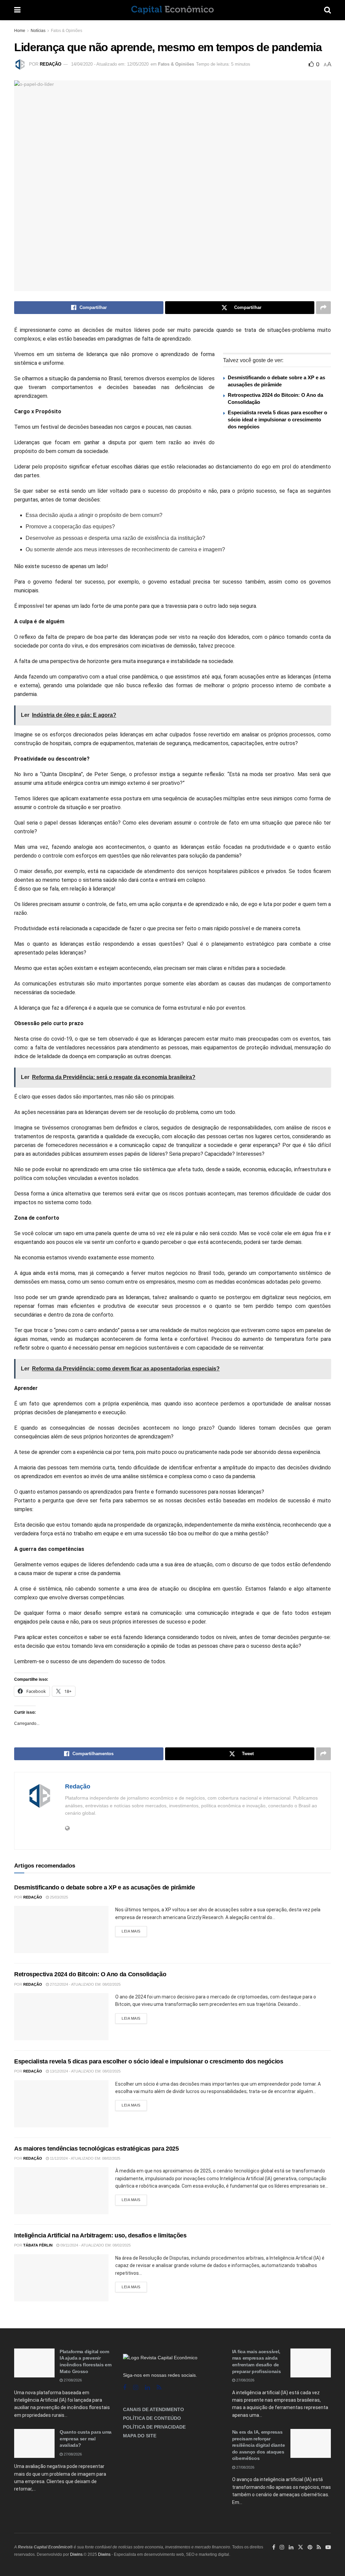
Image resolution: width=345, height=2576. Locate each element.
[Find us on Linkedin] (147, 2388)
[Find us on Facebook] (125, 2388)
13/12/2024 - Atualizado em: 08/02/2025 (85, 2071)
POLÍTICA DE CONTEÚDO (152, 2418)
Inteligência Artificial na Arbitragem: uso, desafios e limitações (100, 2235)
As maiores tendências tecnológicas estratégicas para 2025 (96, 2149)
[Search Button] (327, 10)
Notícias (38, 31)
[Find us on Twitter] (301, 2547)
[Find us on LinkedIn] (291, 2547)
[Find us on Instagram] (136, 2388)
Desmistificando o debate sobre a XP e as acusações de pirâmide (105, 1887)
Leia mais (134, 1930)
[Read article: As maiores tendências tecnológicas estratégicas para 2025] (61, 2191)
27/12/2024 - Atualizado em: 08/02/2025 (85, 1984)
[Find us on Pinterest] (310, 2547)
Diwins (76, 2554)
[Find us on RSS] (159, 2388)
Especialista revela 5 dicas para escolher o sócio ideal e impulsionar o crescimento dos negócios (277, 420)
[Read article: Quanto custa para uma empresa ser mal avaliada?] (34, 2443)
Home (20, 31)
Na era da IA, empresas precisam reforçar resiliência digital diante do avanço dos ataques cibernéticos (259, 2445)
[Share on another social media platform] (323, 308)
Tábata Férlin (38, 2245)
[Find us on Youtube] (328, 2547)
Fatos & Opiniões (67, 31)
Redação (51, 64)
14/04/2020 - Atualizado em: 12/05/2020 (110, 64)
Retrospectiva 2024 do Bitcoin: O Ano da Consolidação (90, 1974)
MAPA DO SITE (140, 2436)
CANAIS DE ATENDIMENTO (153, 2409)
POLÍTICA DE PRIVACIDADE (154, 2427)
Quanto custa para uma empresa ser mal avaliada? (86, 2439)
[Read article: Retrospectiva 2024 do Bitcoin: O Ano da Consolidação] (61, 2017)
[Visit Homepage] (172, 10)
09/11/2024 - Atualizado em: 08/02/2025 (95, 2245)
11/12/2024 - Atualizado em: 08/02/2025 (85, 2158)
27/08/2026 (72, 2380)
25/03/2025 (58, 1897)
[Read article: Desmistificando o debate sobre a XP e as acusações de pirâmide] (61, 1929)
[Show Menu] (17, 10)
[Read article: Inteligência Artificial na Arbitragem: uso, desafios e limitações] (61, 2278)
